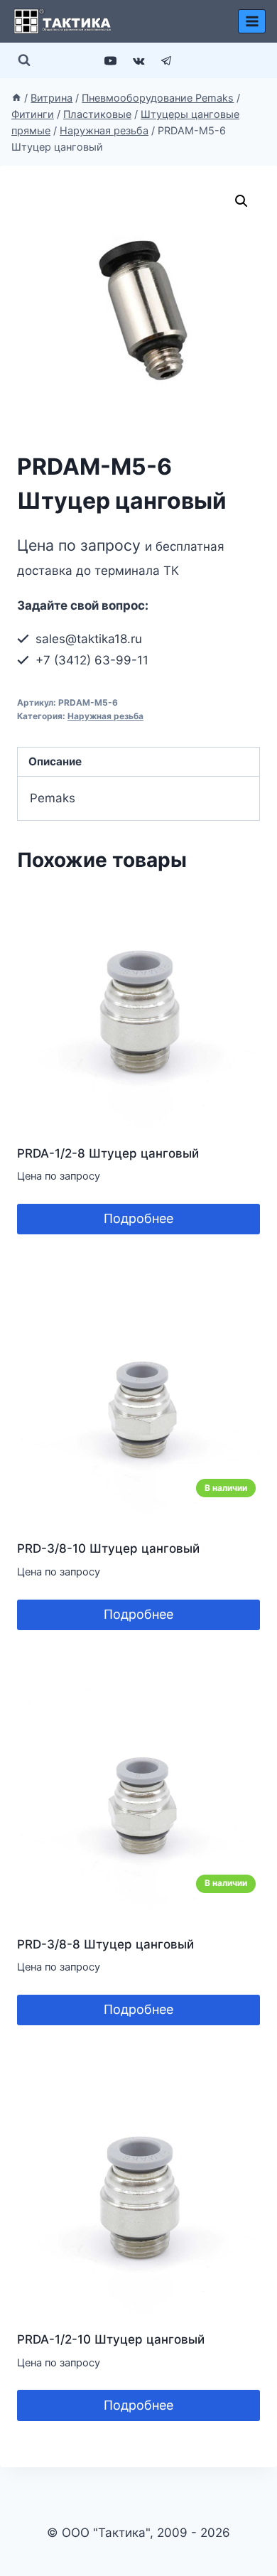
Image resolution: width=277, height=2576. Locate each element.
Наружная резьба (105, 716)
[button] (241, 201)
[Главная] (16, 98)
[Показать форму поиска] (24, 60)
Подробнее (138, 1218)
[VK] (138, 60)
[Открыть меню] (252, 21)
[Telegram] (166, 60)
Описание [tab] (55, 761)
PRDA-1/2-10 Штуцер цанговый (111, 2339)
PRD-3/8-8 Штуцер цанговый (105, 1944)
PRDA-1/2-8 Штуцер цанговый (108, 1153)
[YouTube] (111, 60)
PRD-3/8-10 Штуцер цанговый (108, 1548)
